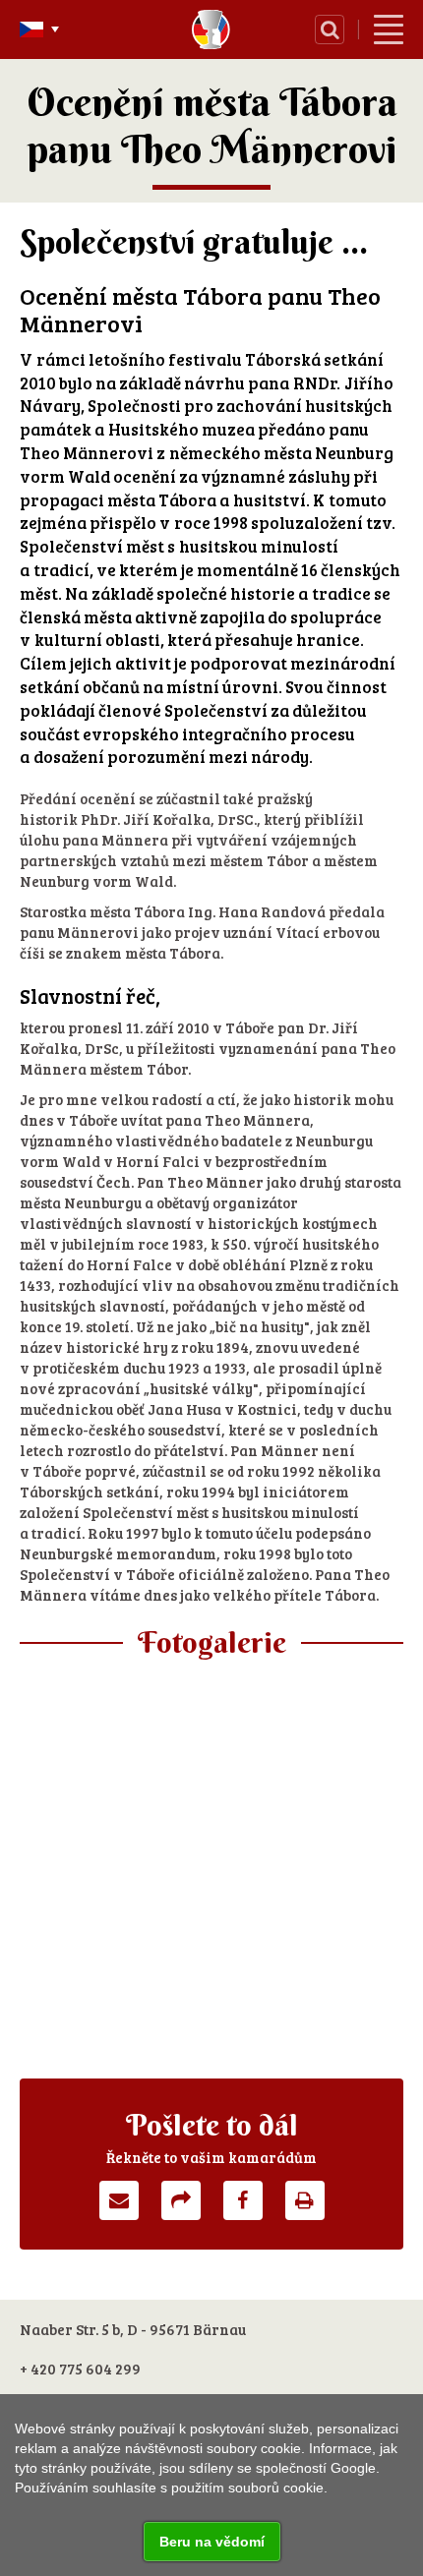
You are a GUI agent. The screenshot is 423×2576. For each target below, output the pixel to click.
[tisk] (305, 2200)
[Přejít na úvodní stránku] (211, 29)
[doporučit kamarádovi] (119, 2200)
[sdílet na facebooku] (243, 2200)
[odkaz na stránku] (181, 2200)
